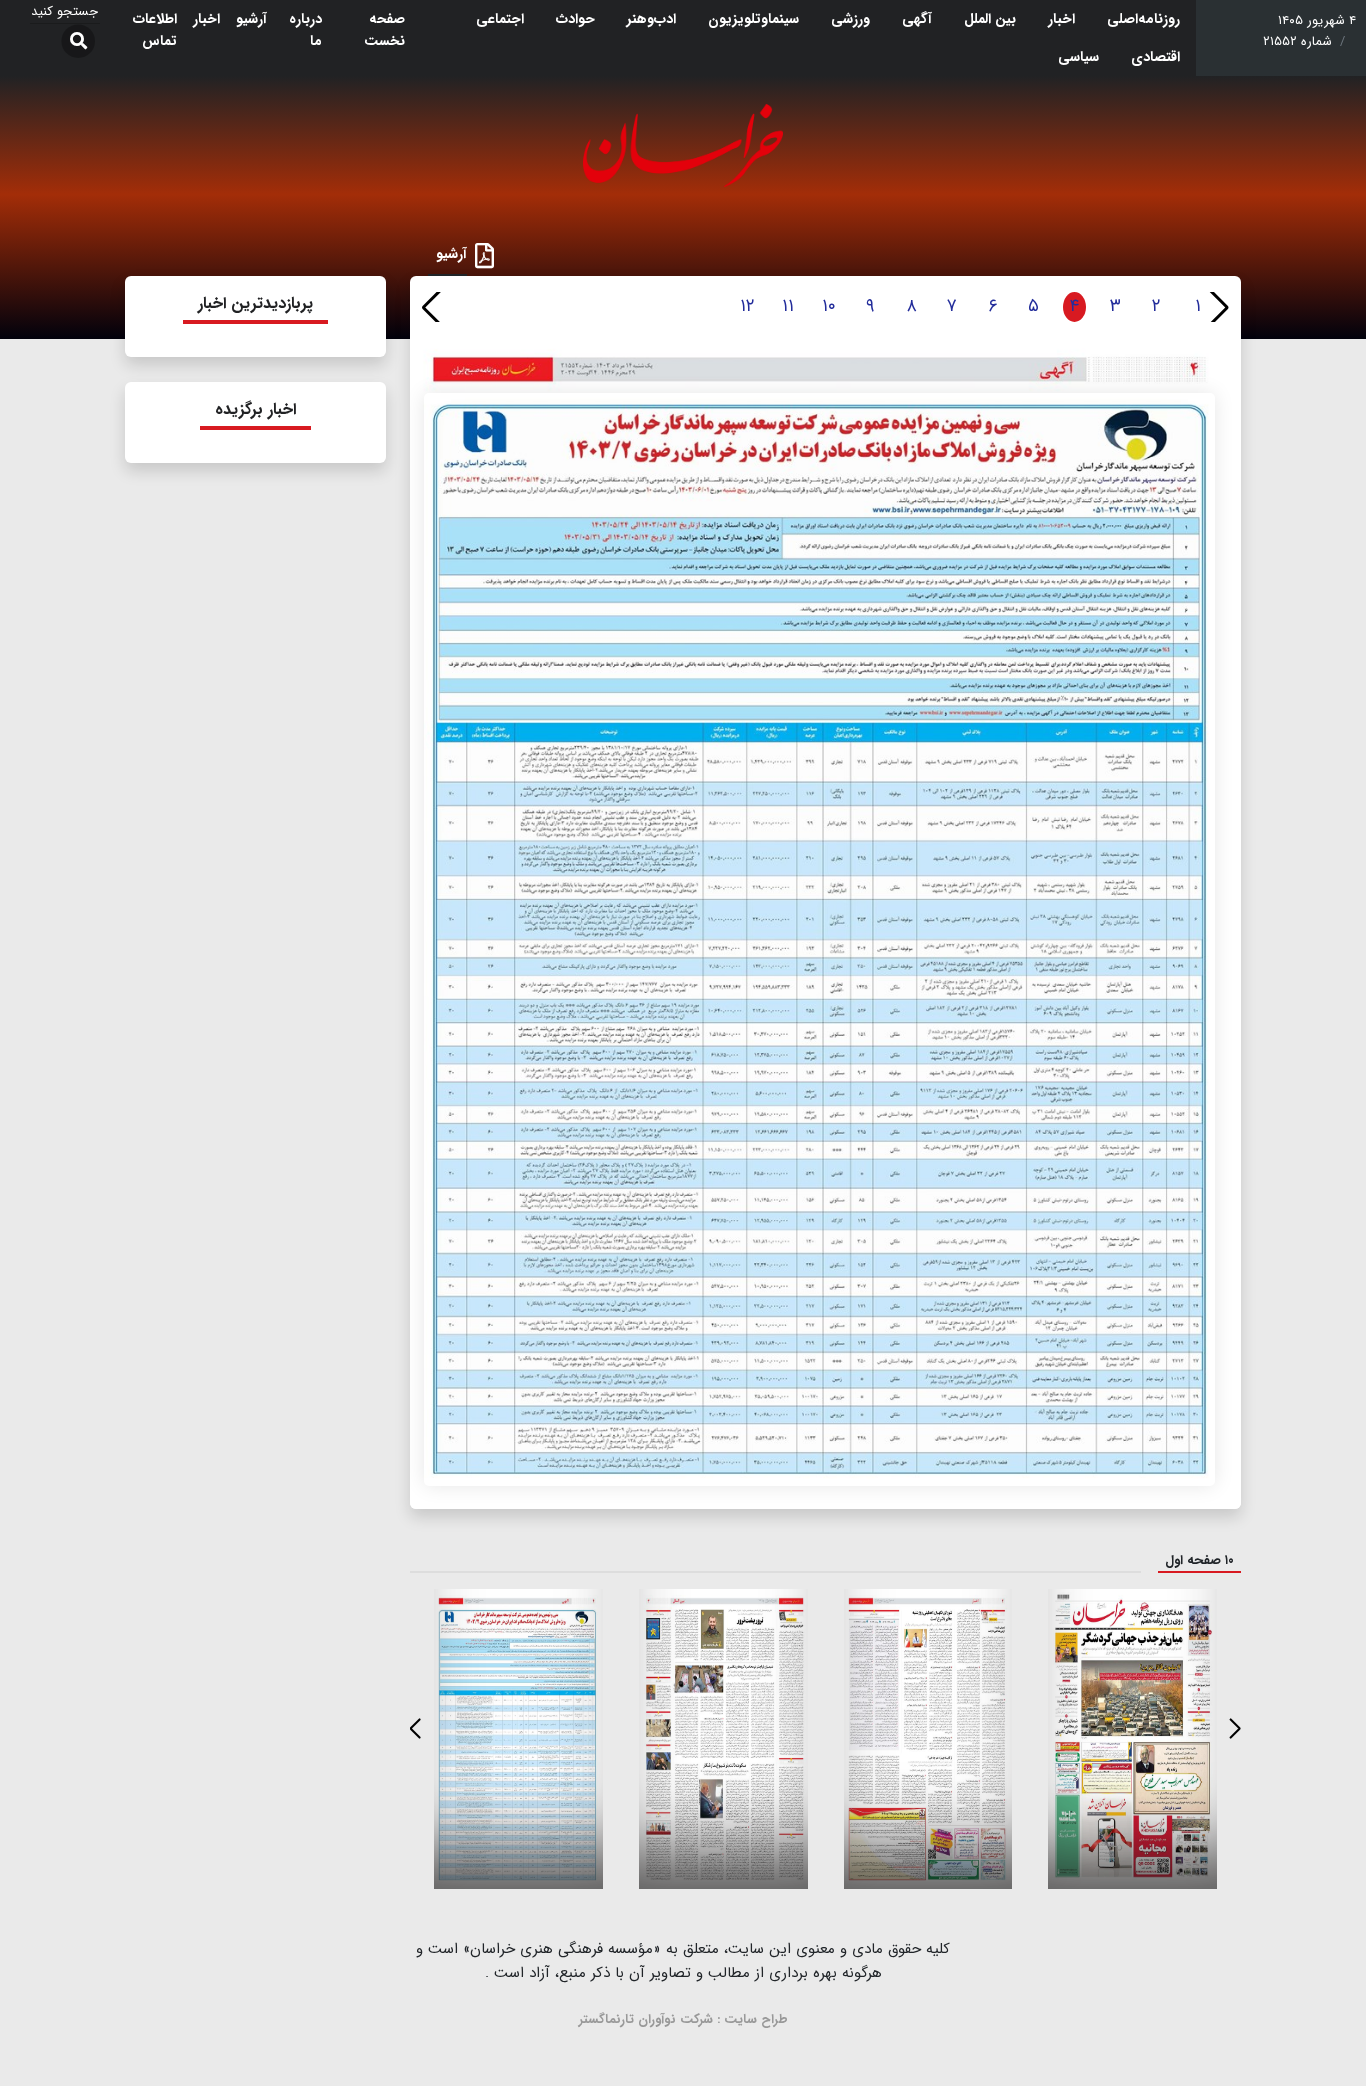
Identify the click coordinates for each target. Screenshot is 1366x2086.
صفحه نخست (384, 30)
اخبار (1061, 19)
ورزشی (850, 19)
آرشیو (251, 19)
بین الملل (990, 19)
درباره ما (305, 30)
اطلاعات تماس (155, 30)
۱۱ (788, 306)
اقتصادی (1155, 57)
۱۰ (829, 306)
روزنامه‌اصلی (1143, 19)
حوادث (575, 19)
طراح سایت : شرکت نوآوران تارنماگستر (683, 2019)
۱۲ (747, 306)
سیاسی (1078, 57)
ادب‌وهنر (651, 19)
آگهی (917, 19)
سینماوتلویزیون (753, 19)
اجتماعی (500, 19)
